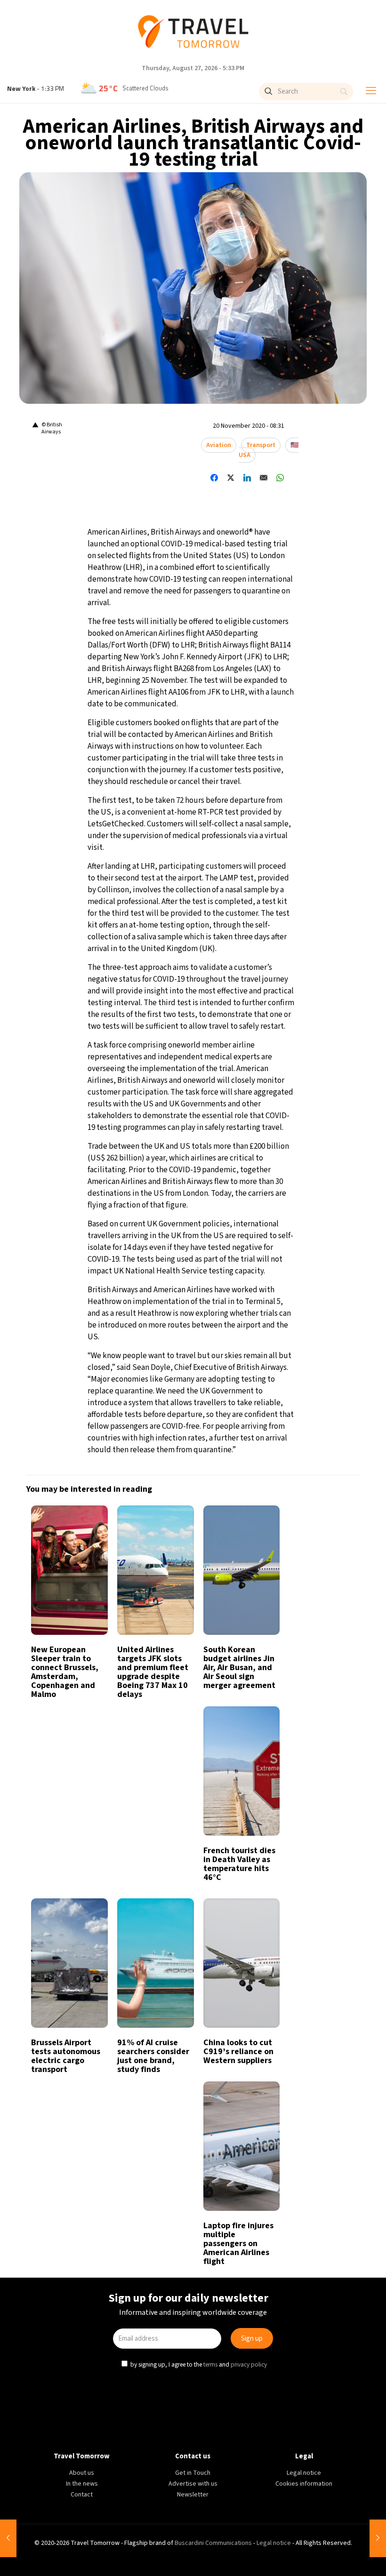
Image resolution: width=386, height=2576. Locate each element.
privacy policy (250, 1385)
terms (211, 1385)
